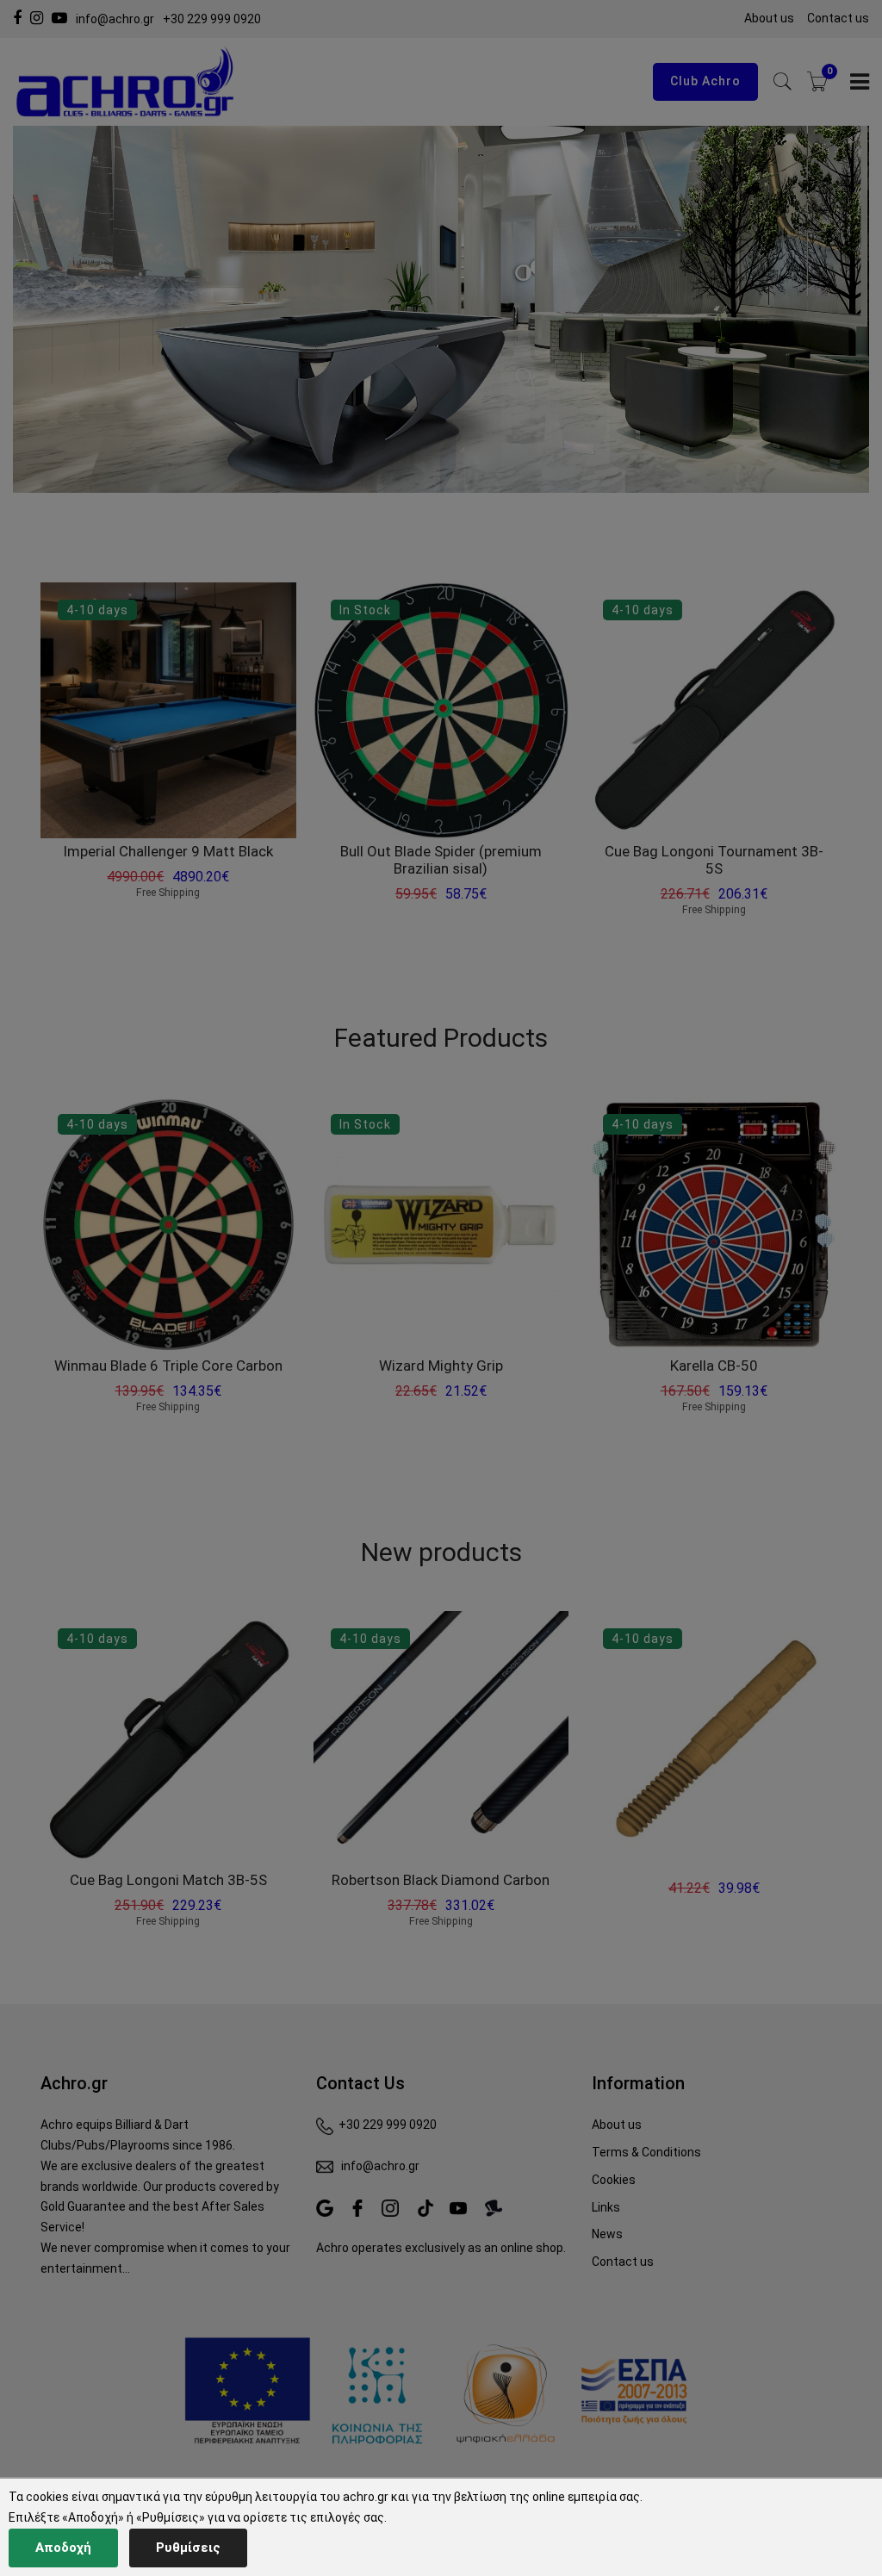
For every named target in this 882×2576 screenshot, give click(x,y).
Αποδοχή (63, 2548)
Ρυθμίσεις (188, 2548)
